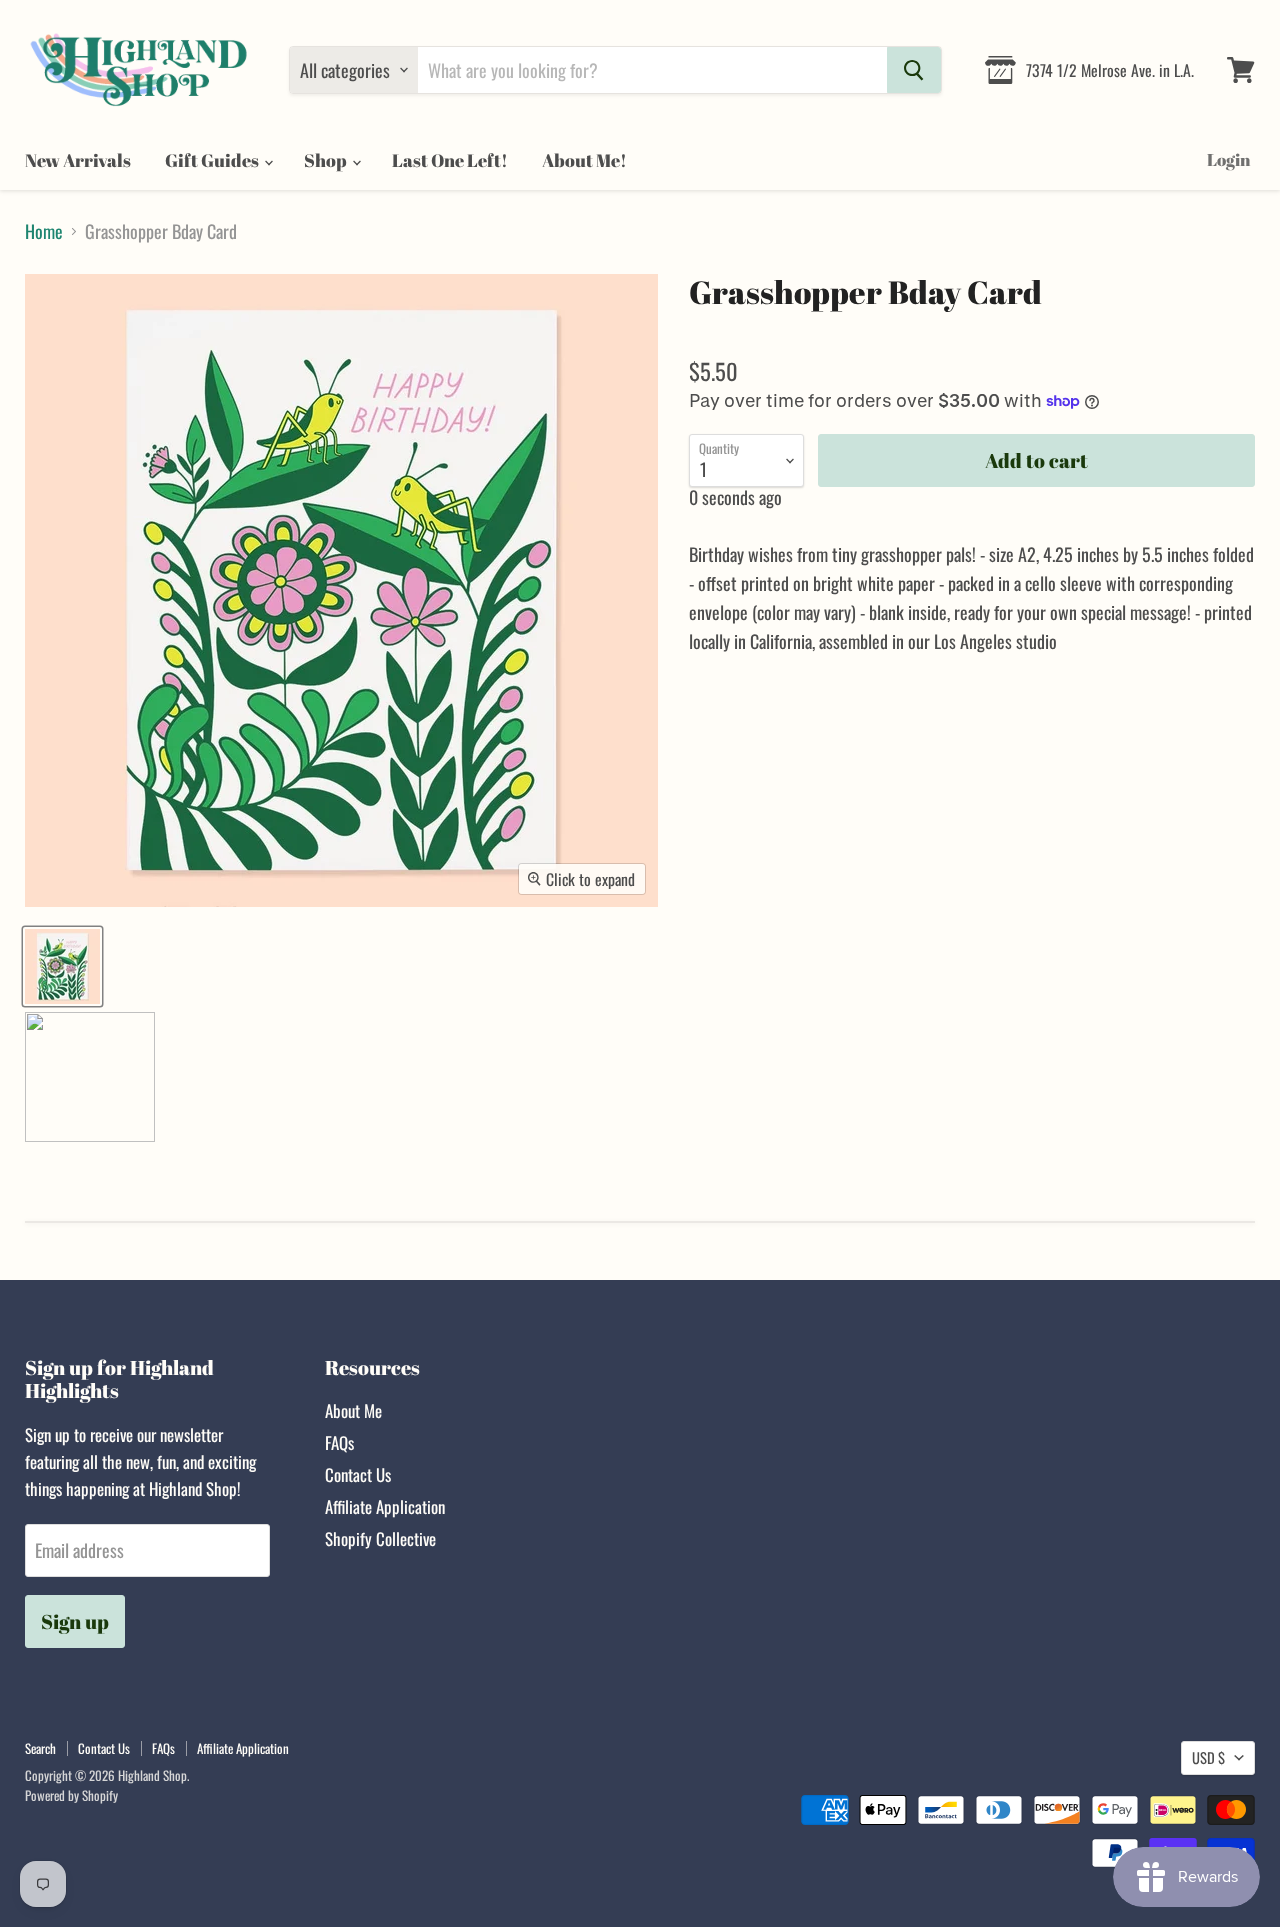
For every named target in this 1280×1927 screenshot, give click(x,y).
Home (44, 231)
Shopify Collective (380, 1538)
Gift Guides (213, 160)
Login (1228, 159)
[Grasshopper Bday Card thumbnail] (62, 966)
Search (40, 1748)
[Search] (914, 70)
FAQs (339, 1442)
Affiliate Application (385, 1506)
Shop (327, 160)
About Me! (584, 160)
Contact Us (358, 1474)
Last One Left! (450, 160)
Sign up (75, 1621)
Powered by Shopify (71, 1795)
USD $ (1208, 1757)
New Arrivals (78, 160)
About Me (353, 1410)
